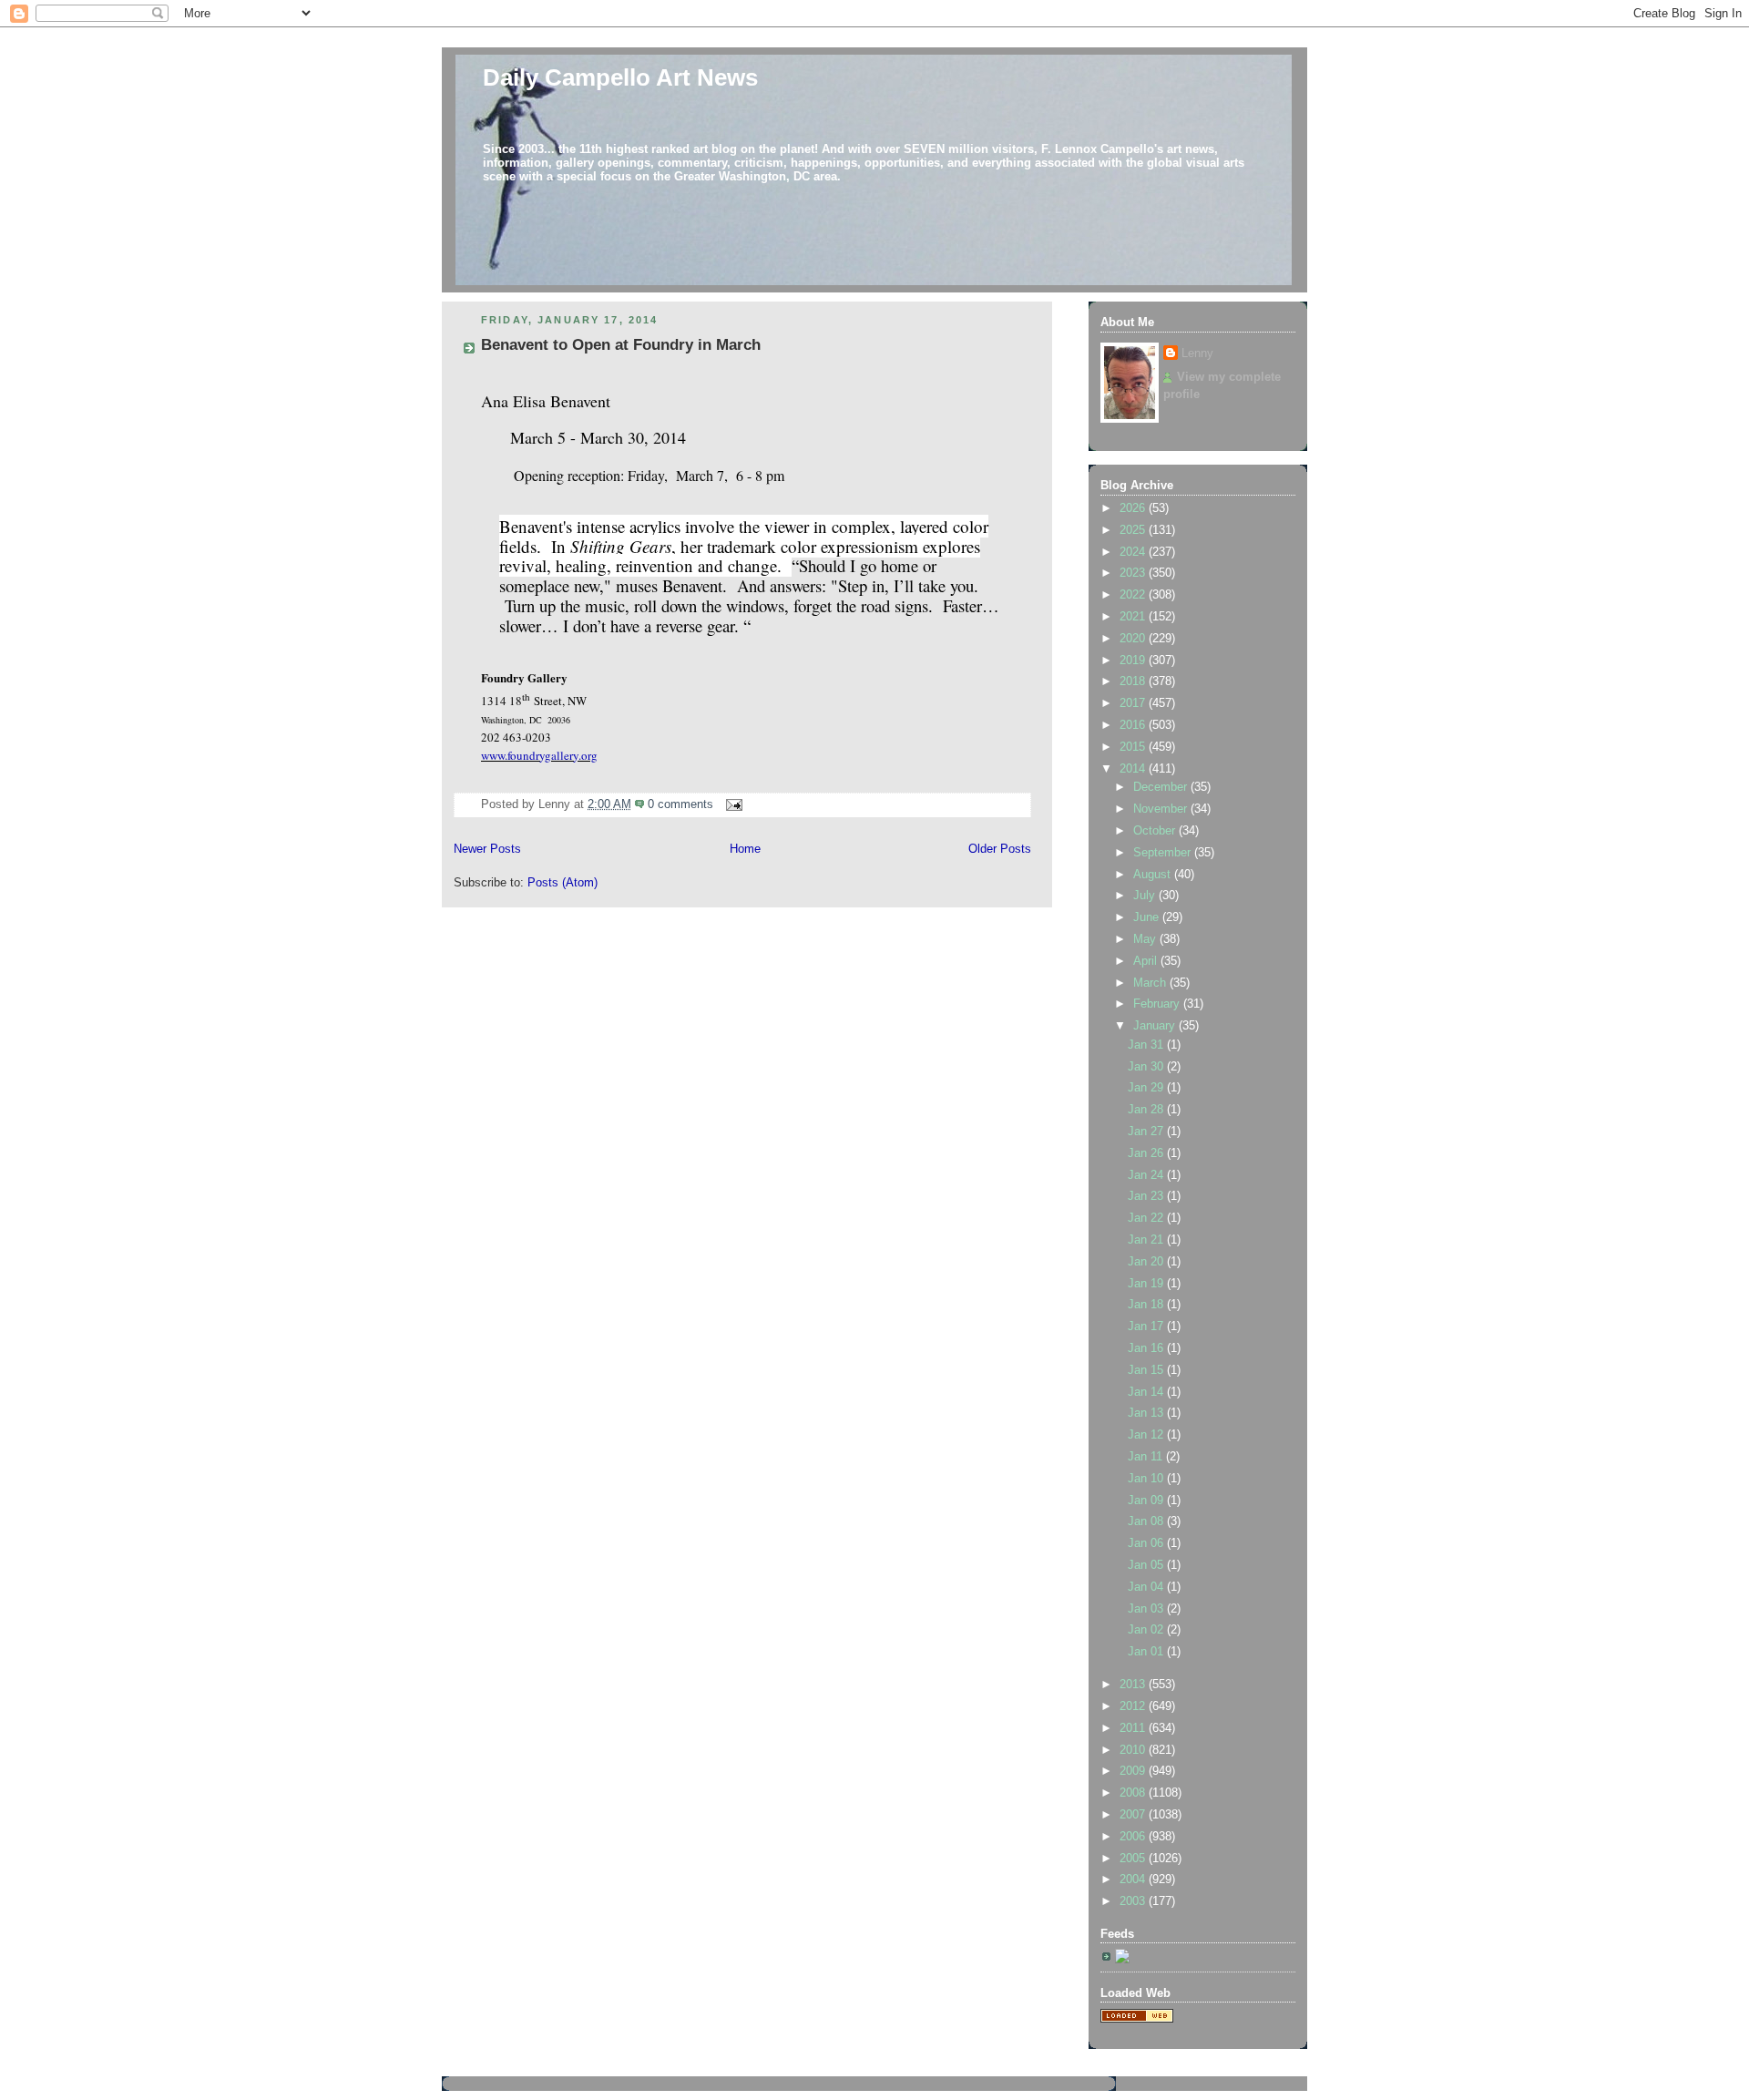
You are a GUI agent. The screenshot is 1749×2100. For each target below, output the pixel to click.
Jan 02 (1147, 1630)
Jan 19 (1147, 1284)
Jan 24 (1147, 1175)
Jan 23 (1147, 1196)
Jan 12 (1147, 1435)
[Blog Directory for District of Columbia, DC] (1137, 2019)
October (1156, 831)
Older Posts (1000, 849)
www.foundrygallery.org (539, 755)
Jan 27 (1147, 1132)
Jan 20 (1147, 1262)
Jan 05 (1147, 1565)
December (1162, 787)
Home (745, 849)
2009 (1134, 1771)
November (1162, 809)
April (1147, 961)
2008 (1134, 1793)
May (1146, 939)
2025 (1134, 530)
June (1148, 917)
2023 (1134, 573)
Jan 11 (1147, 1457)
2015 (1134, 747)
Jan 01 (1147, 1652)
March (1151, 983)
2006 (1134, 1837)
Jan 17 (1147, 1327)
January (1156, 1026)
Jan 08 (1147, 1521)
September (1164, 853)
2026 (1134, 508)
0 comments (680, 804)
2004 (1134, 1880)
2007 (1134, 1815)
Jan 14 (1147, 1392)
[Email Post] (731, 804)
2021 (1134, 617)
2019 (1134, 661)
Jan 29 (1147, 1088)
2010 (1134, 1750)
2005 (1134, 1859)
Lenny (1197, 353)
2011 (1134, 1728)
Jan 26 (1147, 1153)
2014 (1134, 769)
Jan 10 (1147, 1479)
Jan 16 (1147, 1348)
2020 (1134, 639)
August (1154, 875)
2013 (1134, 1685)
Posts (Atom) (563, 883)
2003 (1134, 1901)
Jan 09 (1147, 1501)
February (1158, 1004)
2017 (1134, 703)
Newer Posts (487, 849)
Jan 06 (1147, 1543)
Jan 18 (1147, 1305)
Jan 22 (1147, 1218)
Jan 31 (1147, 1045)
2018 (1134, 681)
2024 (1134, 552)
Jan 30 (1147, 1067)
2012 (1134, 1706)
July (1146, 896)
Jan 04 (1147, 1587)
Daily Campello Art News (620, 77)
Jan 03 (1147, 1609)
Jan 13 (1147, 1413)
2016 (1134, 725)
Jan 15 (1147, 1370)
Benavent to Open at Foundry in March (621, 345)
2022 (1134, 595)
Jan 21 (1147, 1240)
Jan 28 (1147, 1110)
